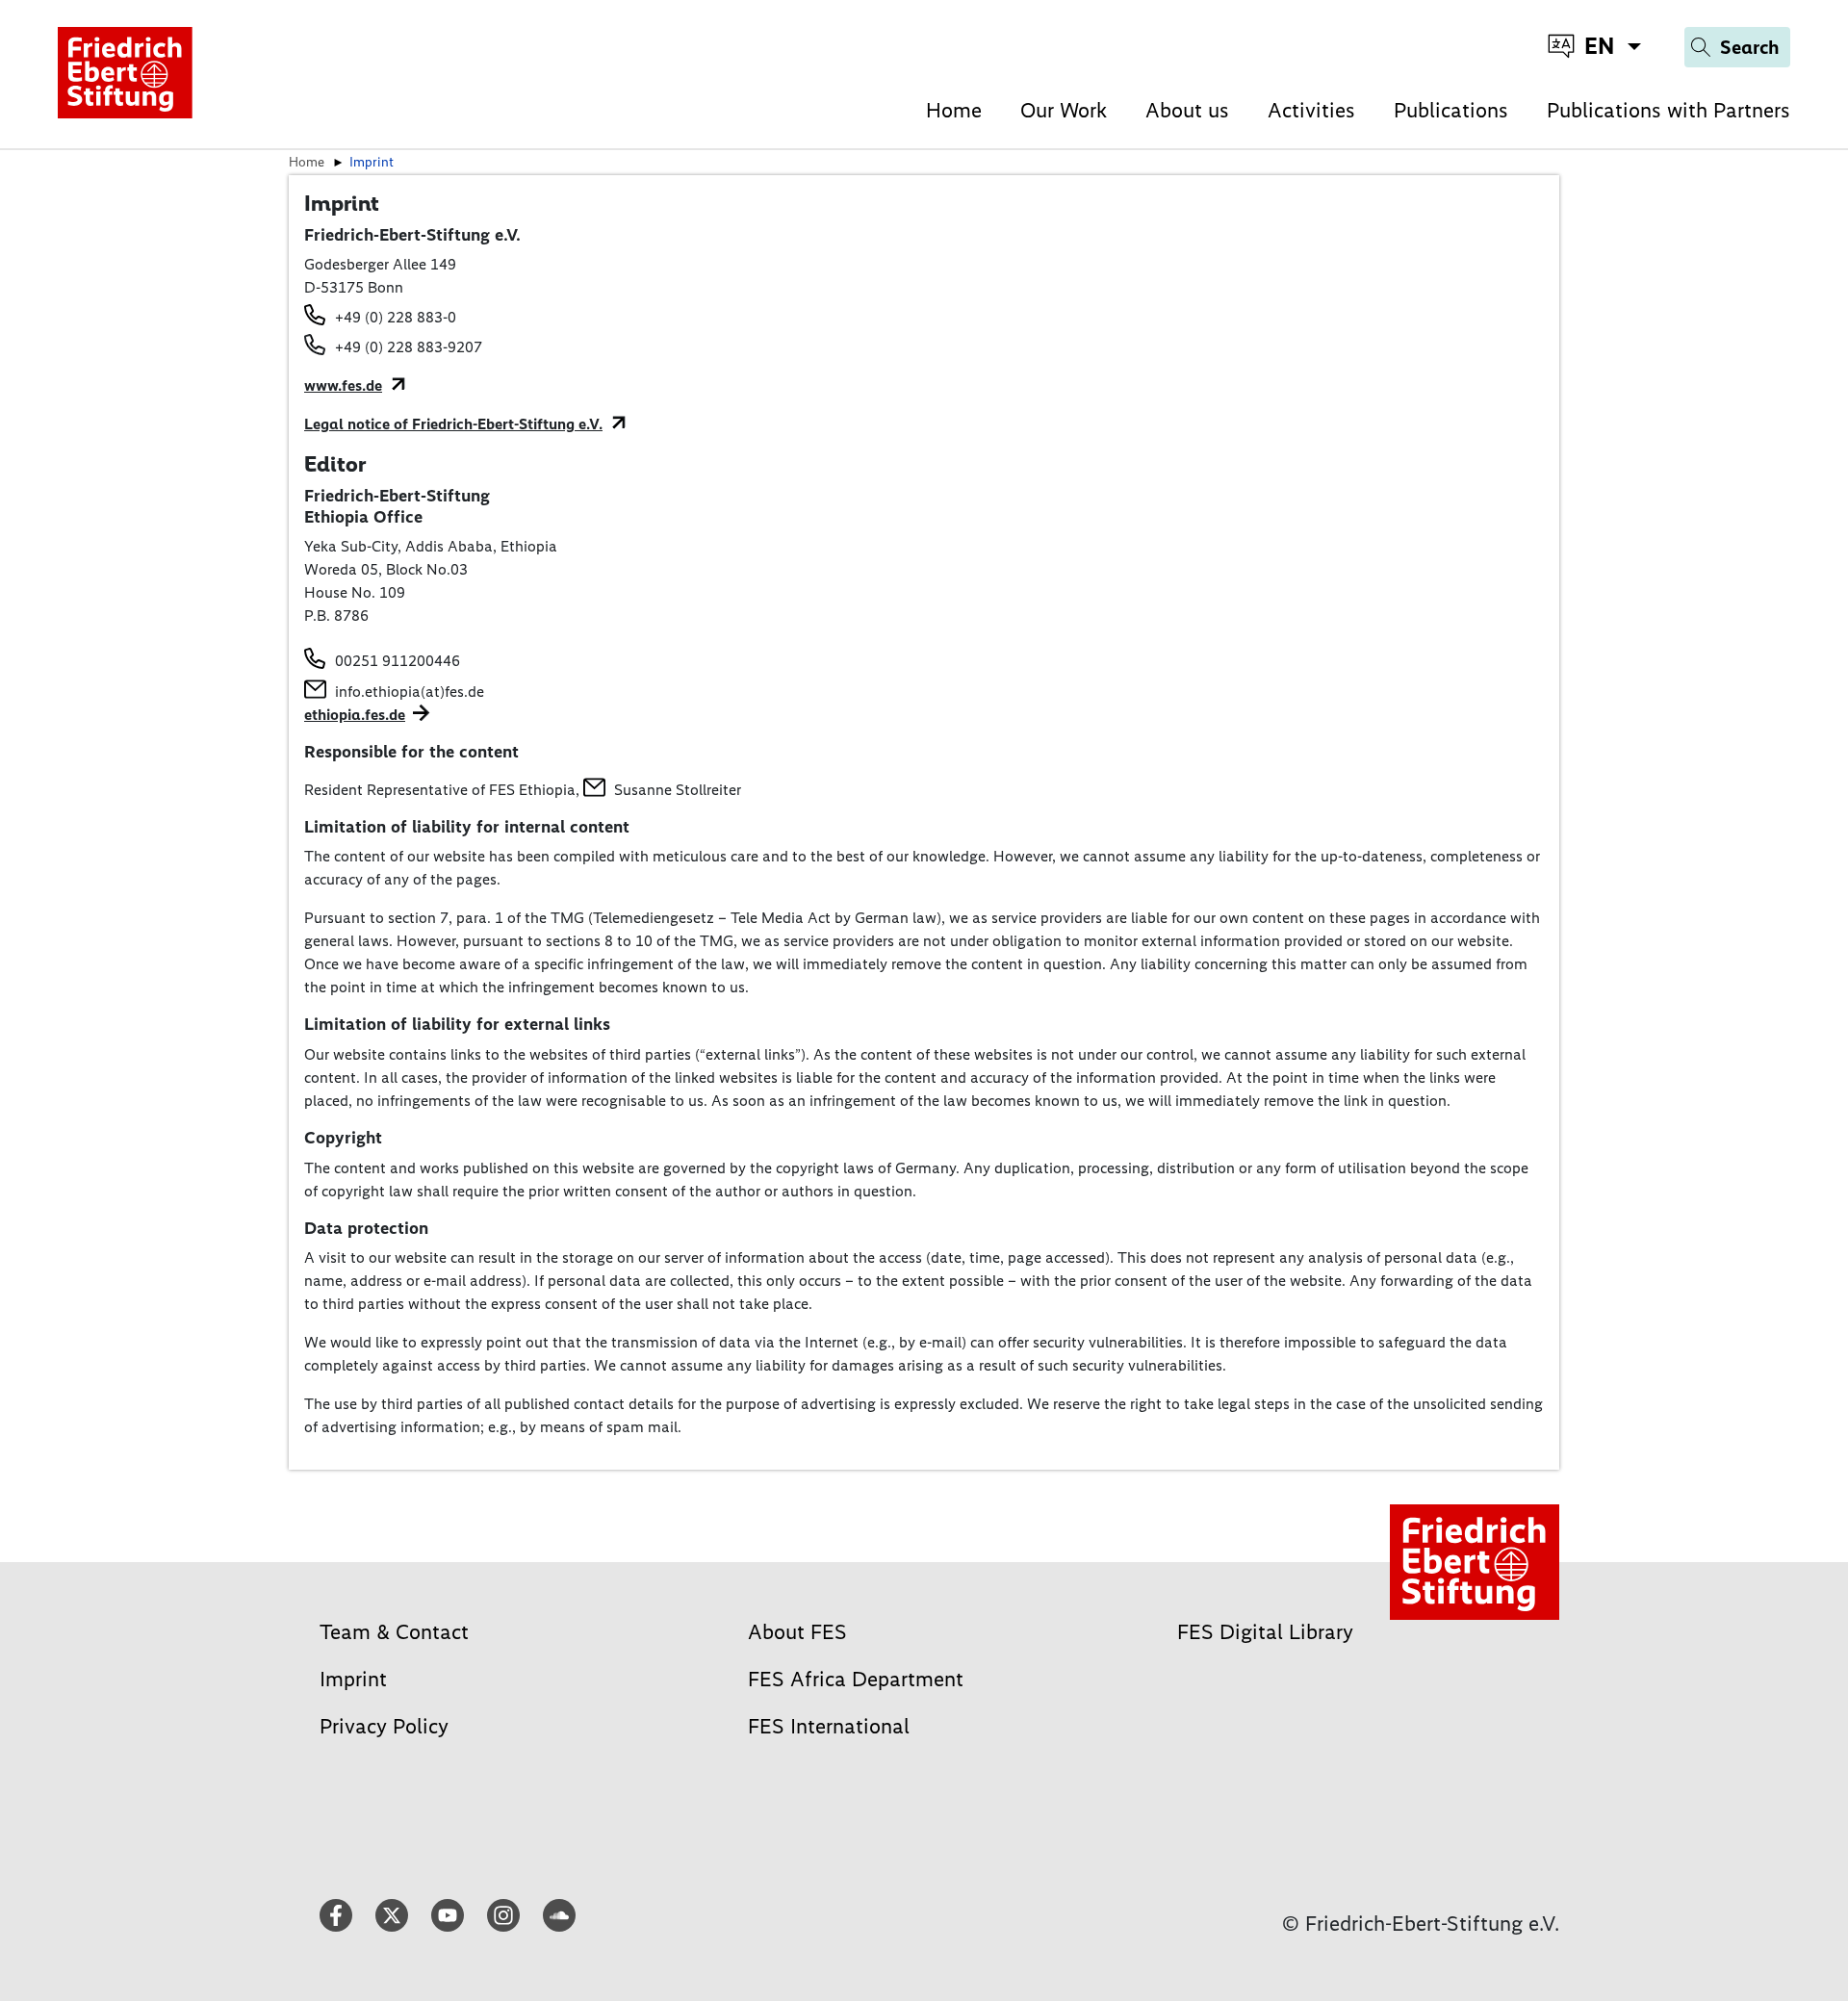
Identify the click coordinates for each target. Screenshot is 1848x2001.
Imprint (353, 1679)
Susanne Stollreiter (678, 790)
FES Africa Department (856, 1679)
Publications (1451, 110)
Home (954, 110)
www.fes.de (343, 385)
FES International (829, 1726)
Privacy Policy (384, 1726)
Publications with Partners (1668, 110)
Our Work (1064, 110)
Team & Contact (394, 1632)
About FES (797, 1632)
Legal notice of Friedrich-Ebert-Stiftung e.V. (453, 424)
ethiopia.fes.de (355, 715)
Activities (1311, 110)
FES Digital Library (1265, 1632)
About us (1187, 110)
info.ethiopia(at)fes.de (410, 692)
